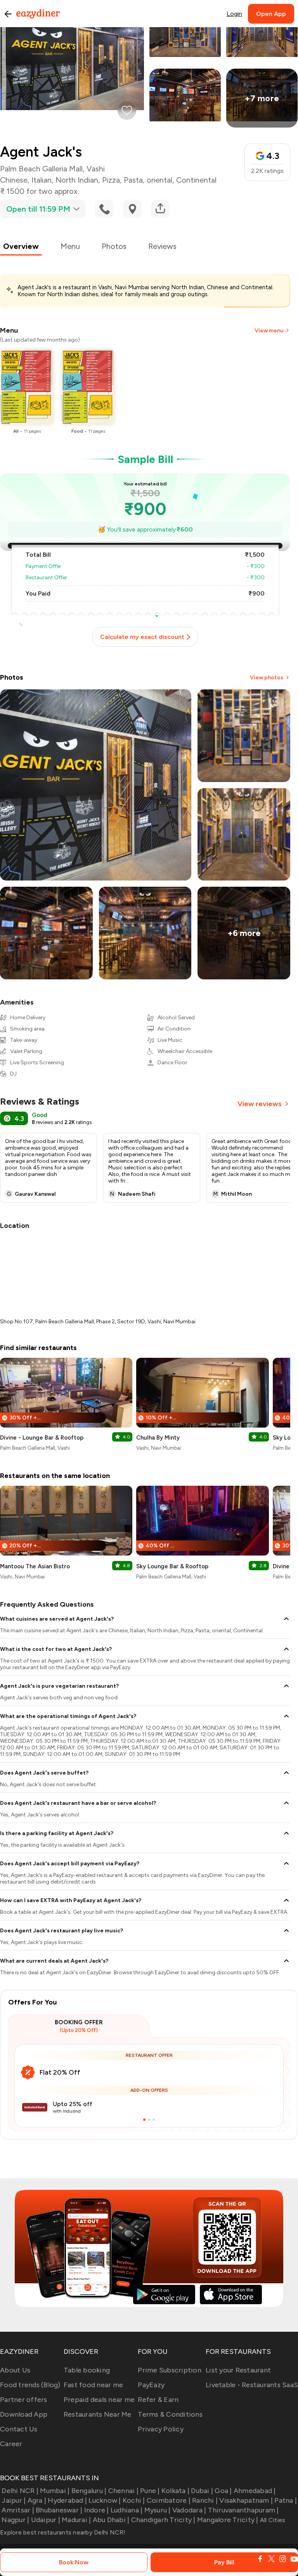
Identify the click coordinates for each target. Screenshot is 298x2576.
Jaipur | (14, 2500)
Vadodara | (189, 2510)
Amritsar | (18, 2510)
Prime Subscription (170, 2370)
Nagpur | (15, 2520)
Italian (42, 180)
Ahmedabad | (255, 2491)
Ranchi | (205, 2500)
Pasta (133, 180)
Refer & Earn (158, 2400)
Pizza (111, 180)
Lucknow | (105, 2500)
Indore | (96, 2510)
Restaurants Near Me (98, 2414)
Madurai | (76, 2520)
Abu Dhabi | (111, 2520)
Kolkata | (175, 2491)
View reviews (260, 1104)
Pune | (150, 2491)
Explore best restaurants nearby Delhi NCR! (63, 2532)
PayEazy (151, 2385)
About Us (15, 2370)
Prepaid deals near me (99, 2400)
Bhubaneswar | (59, 2510)
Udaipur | (46, 2520)
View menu (269, 331)
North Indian (77, 180)
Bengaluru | (89, 2491)
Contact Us (19, 2429)
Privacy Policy (161, 2429)
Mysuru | (157, 2510)
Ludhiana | (127, 2510)
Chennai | (123, 2491)
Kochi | (134, 2500)
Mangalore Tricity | (228, 2520)
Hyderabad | (67, 2500)
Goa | (223, 2491)
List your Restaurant (238, 2370)
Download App (24, 2414)
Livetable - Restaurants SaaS (252, 2385)
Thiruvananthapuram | (243, 2510)
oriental (159, 180)
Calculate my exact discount (142, 637)
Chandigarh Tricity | (163, 2520)
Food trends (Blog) (30, 2385)
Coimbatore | (169, 2500)
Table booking (87, 2370)
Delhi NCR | (20, 2491)
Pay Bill (224, 2562)
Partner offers (24, 2400)
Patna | (286, 2500)
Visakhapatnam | (246, 2500)
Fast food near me (93, 2385)
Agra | (37, 2500)
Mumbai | (55, 2491)
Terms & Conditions (170, 2414)
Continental (196, 180)
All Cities (272, 2520)
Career (11, 2444)
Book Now (74, 2562)
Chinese (14, 180)
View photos (267, 678)
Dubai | (202, 2491)
